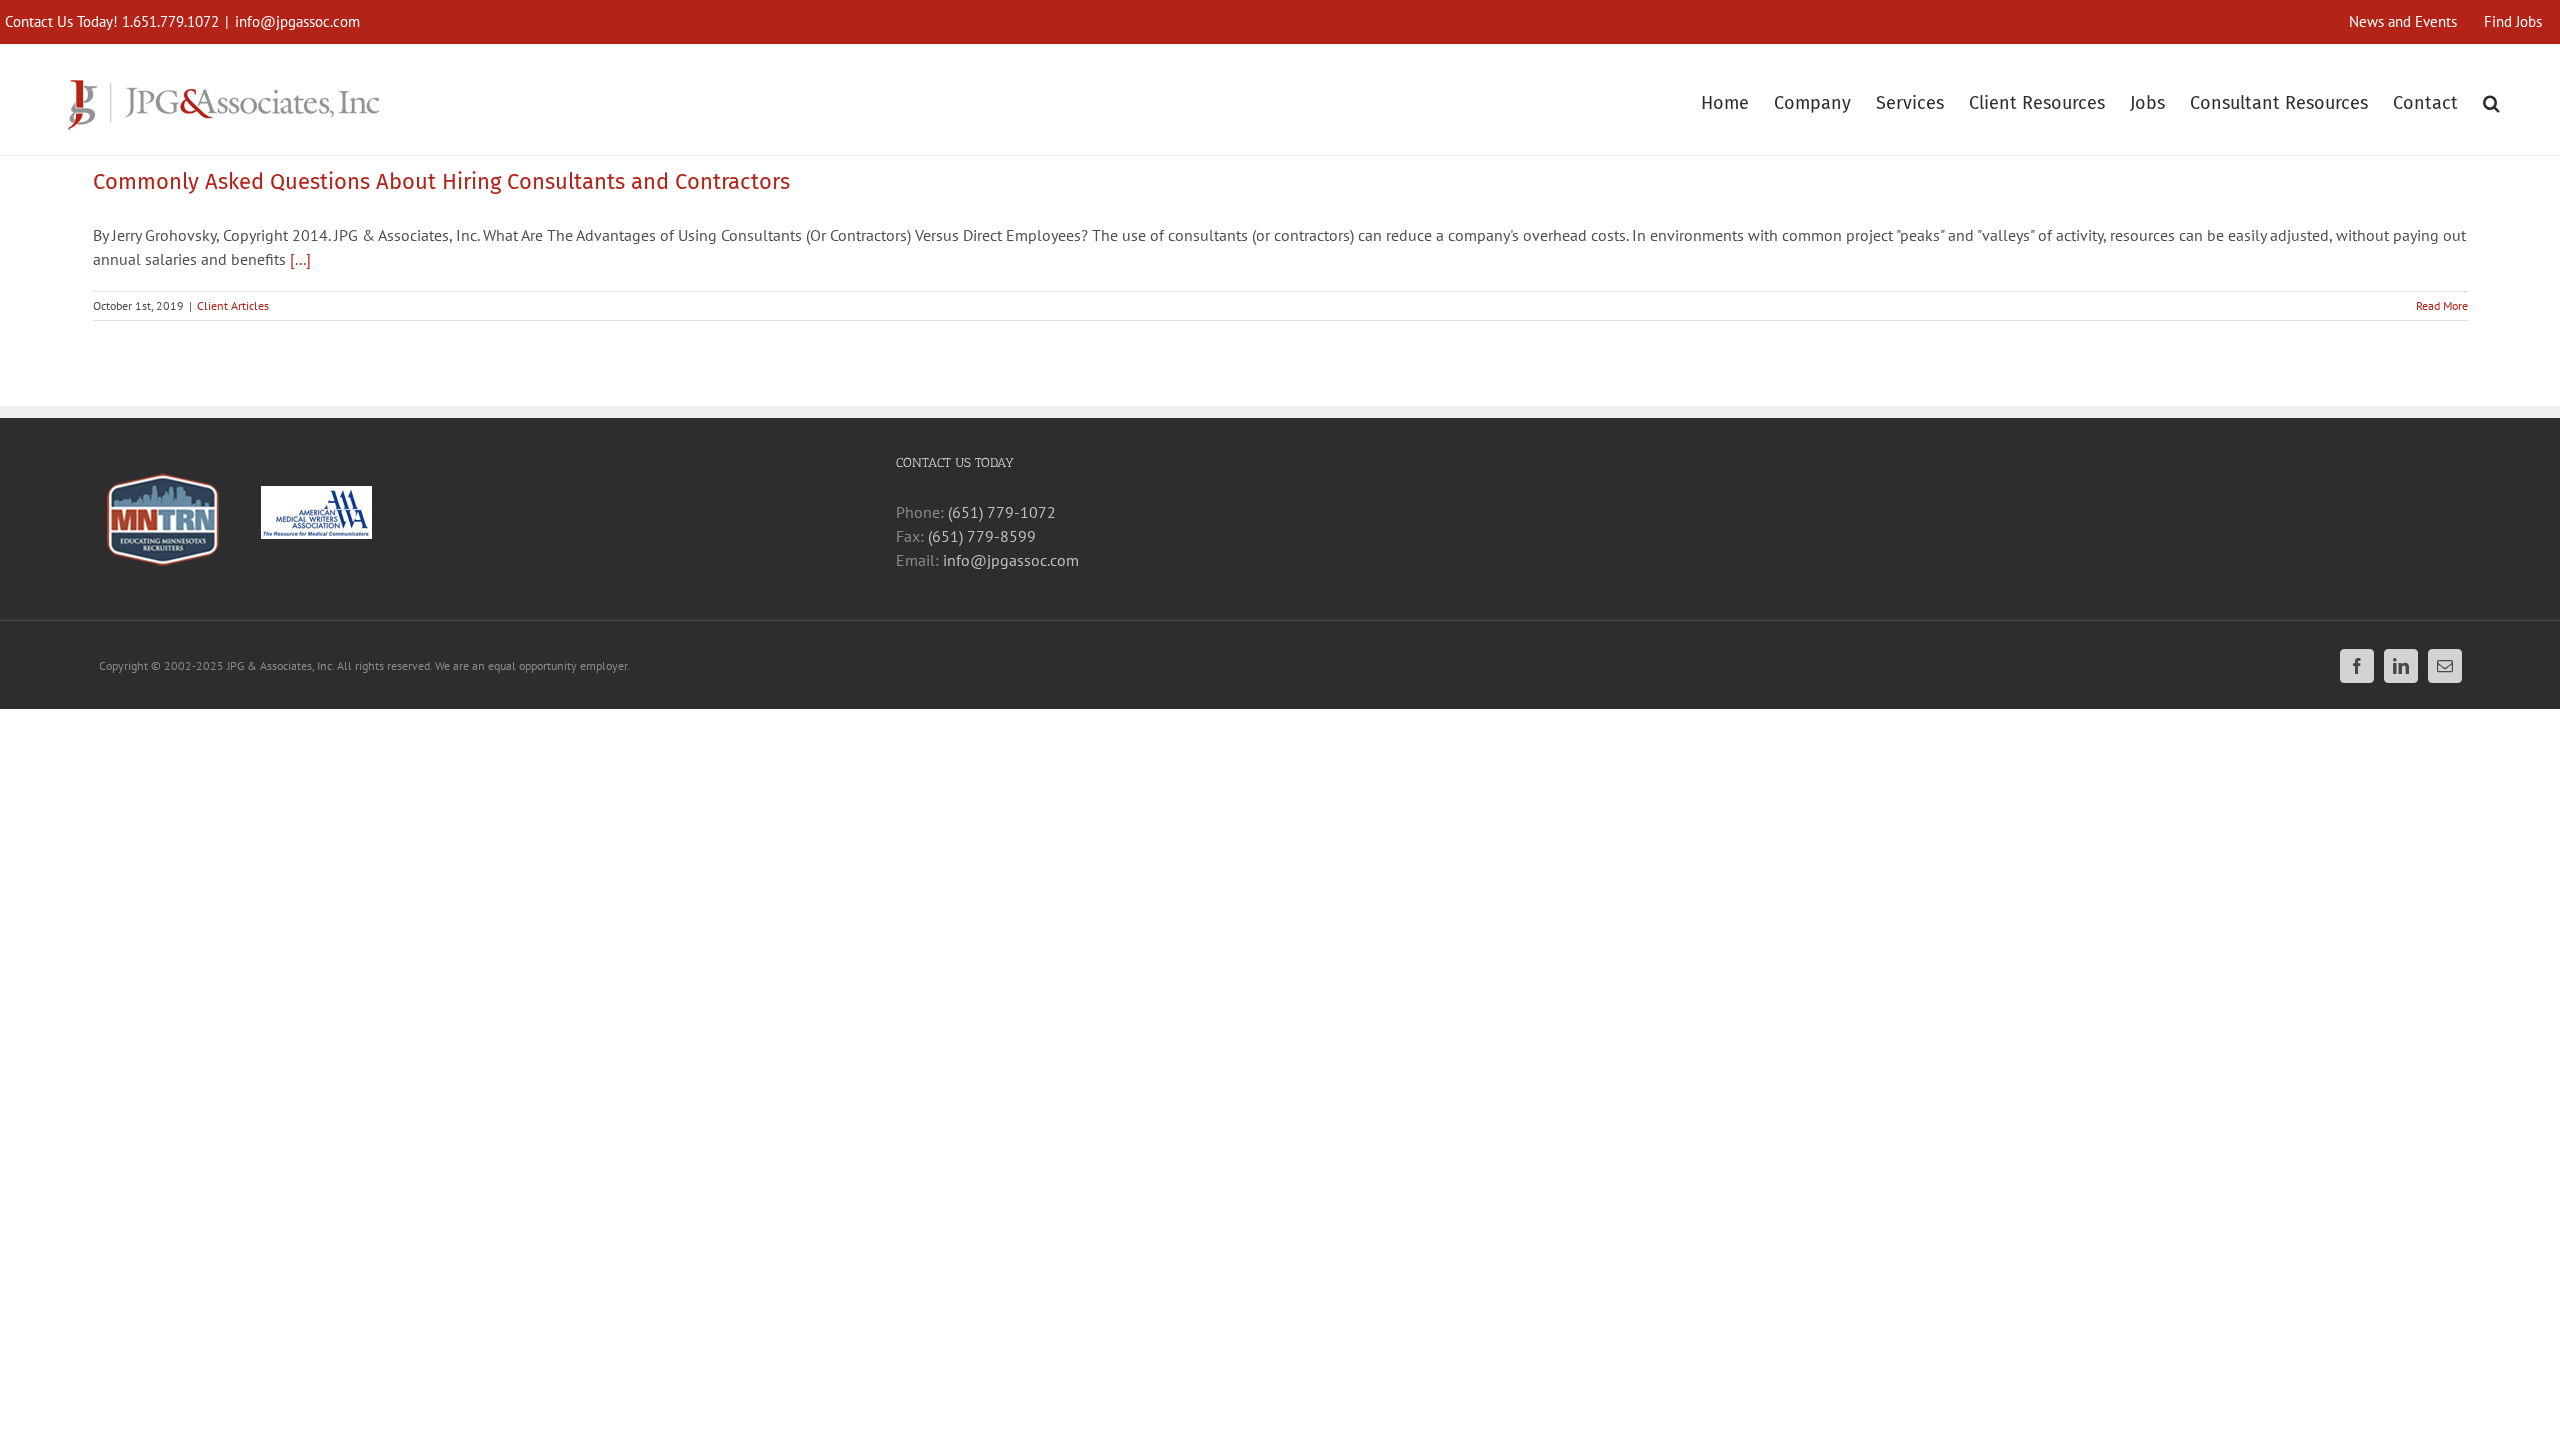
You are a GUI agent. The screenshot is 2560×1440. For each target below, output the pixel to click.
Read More (2442, 305)
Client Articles (233, 305)
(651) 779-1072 (1002, 512)
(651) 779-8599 (982, 536)
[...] (300, 259)
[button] (2491, 100)
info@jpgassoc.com (297, 21)
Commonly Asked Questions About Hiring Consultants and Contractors (441, 181)
